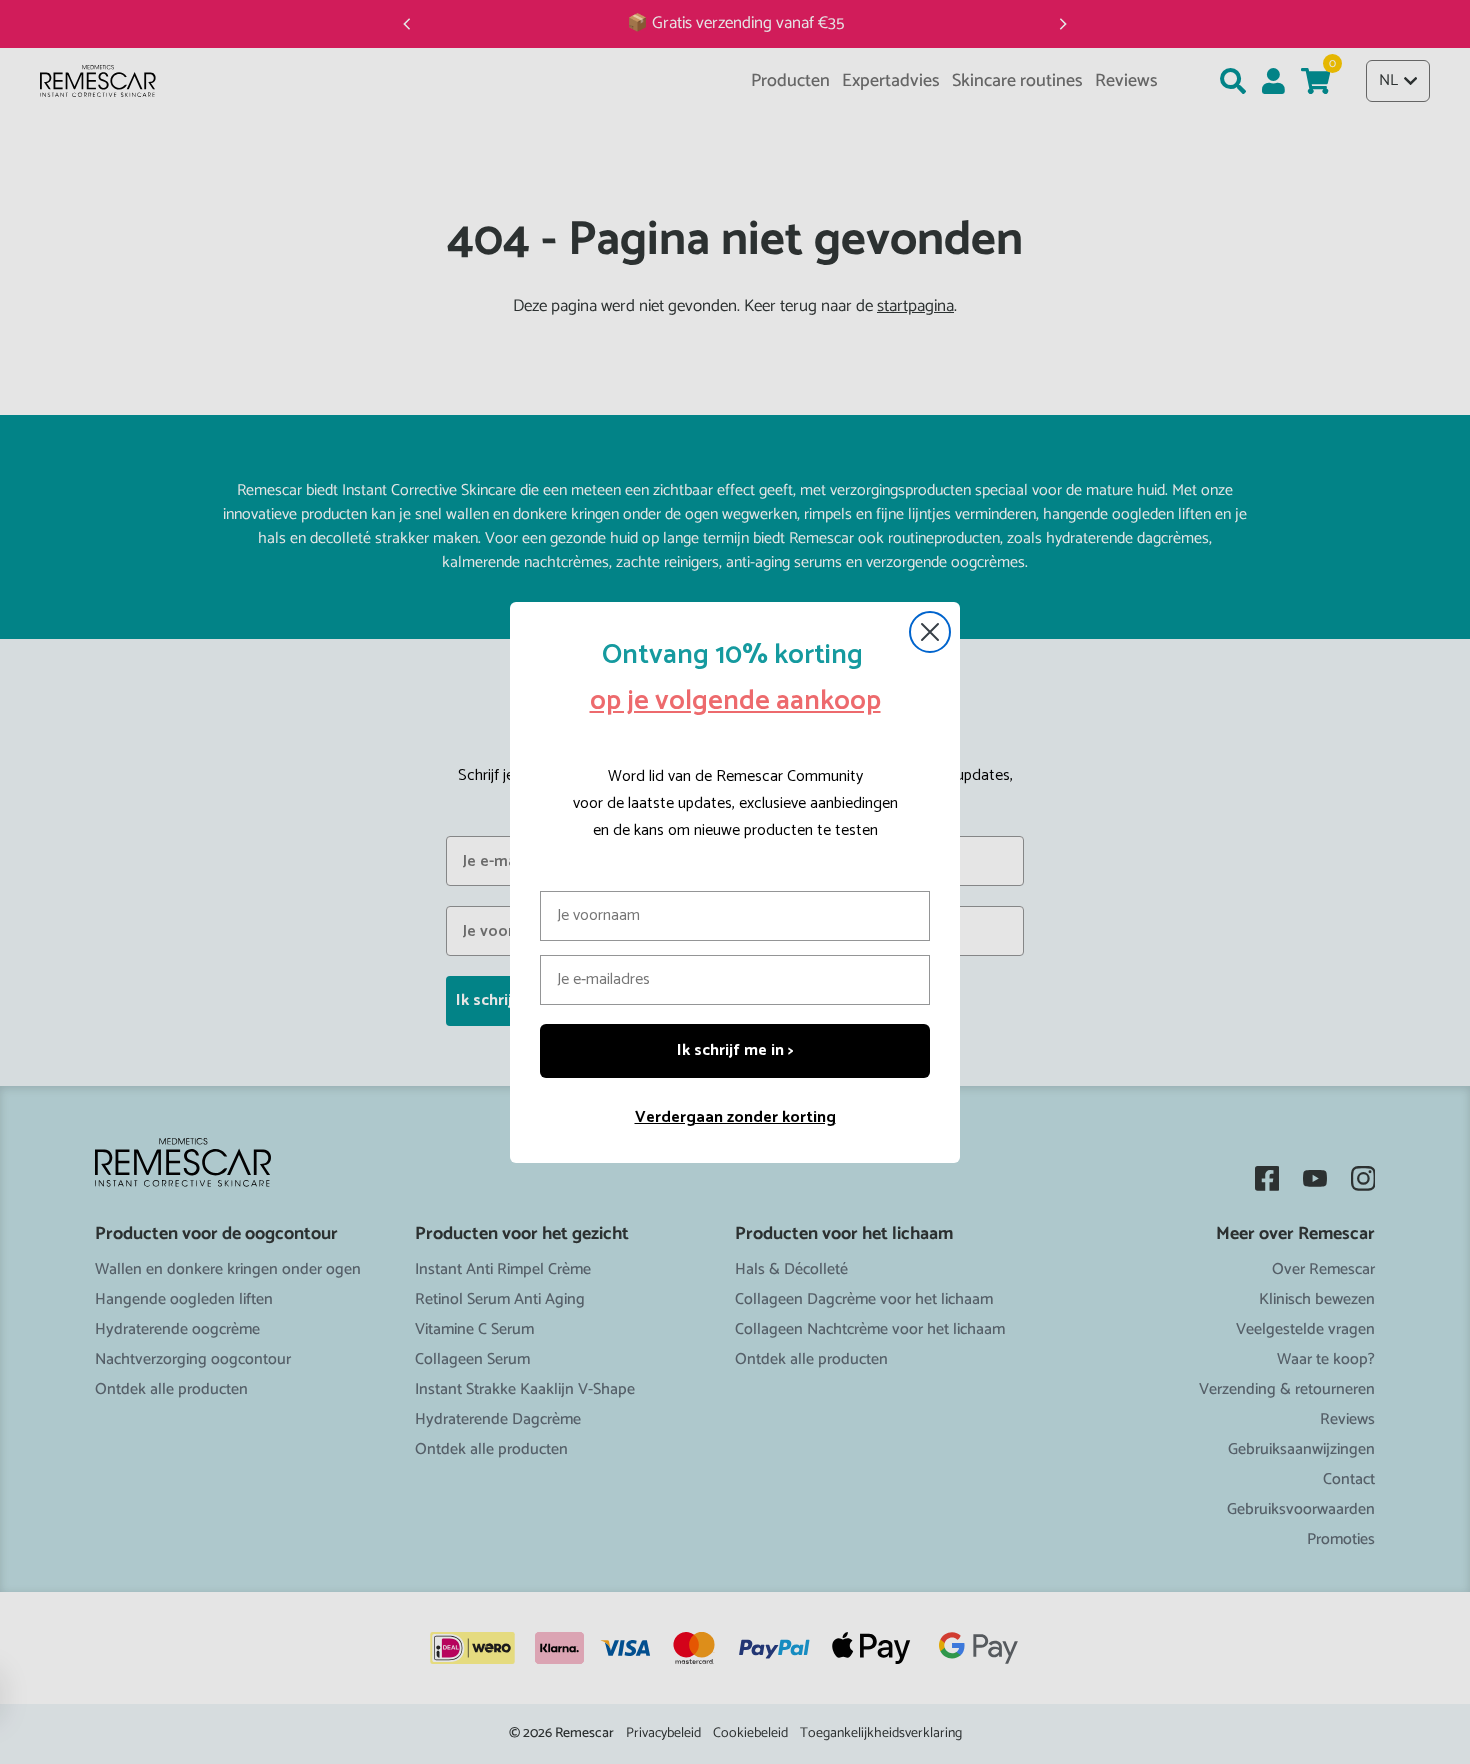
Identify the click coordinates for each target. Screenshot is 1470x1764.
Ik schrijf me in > (735, 1050)
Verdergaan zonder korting (735, 1117)
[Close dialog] (930, 632)
